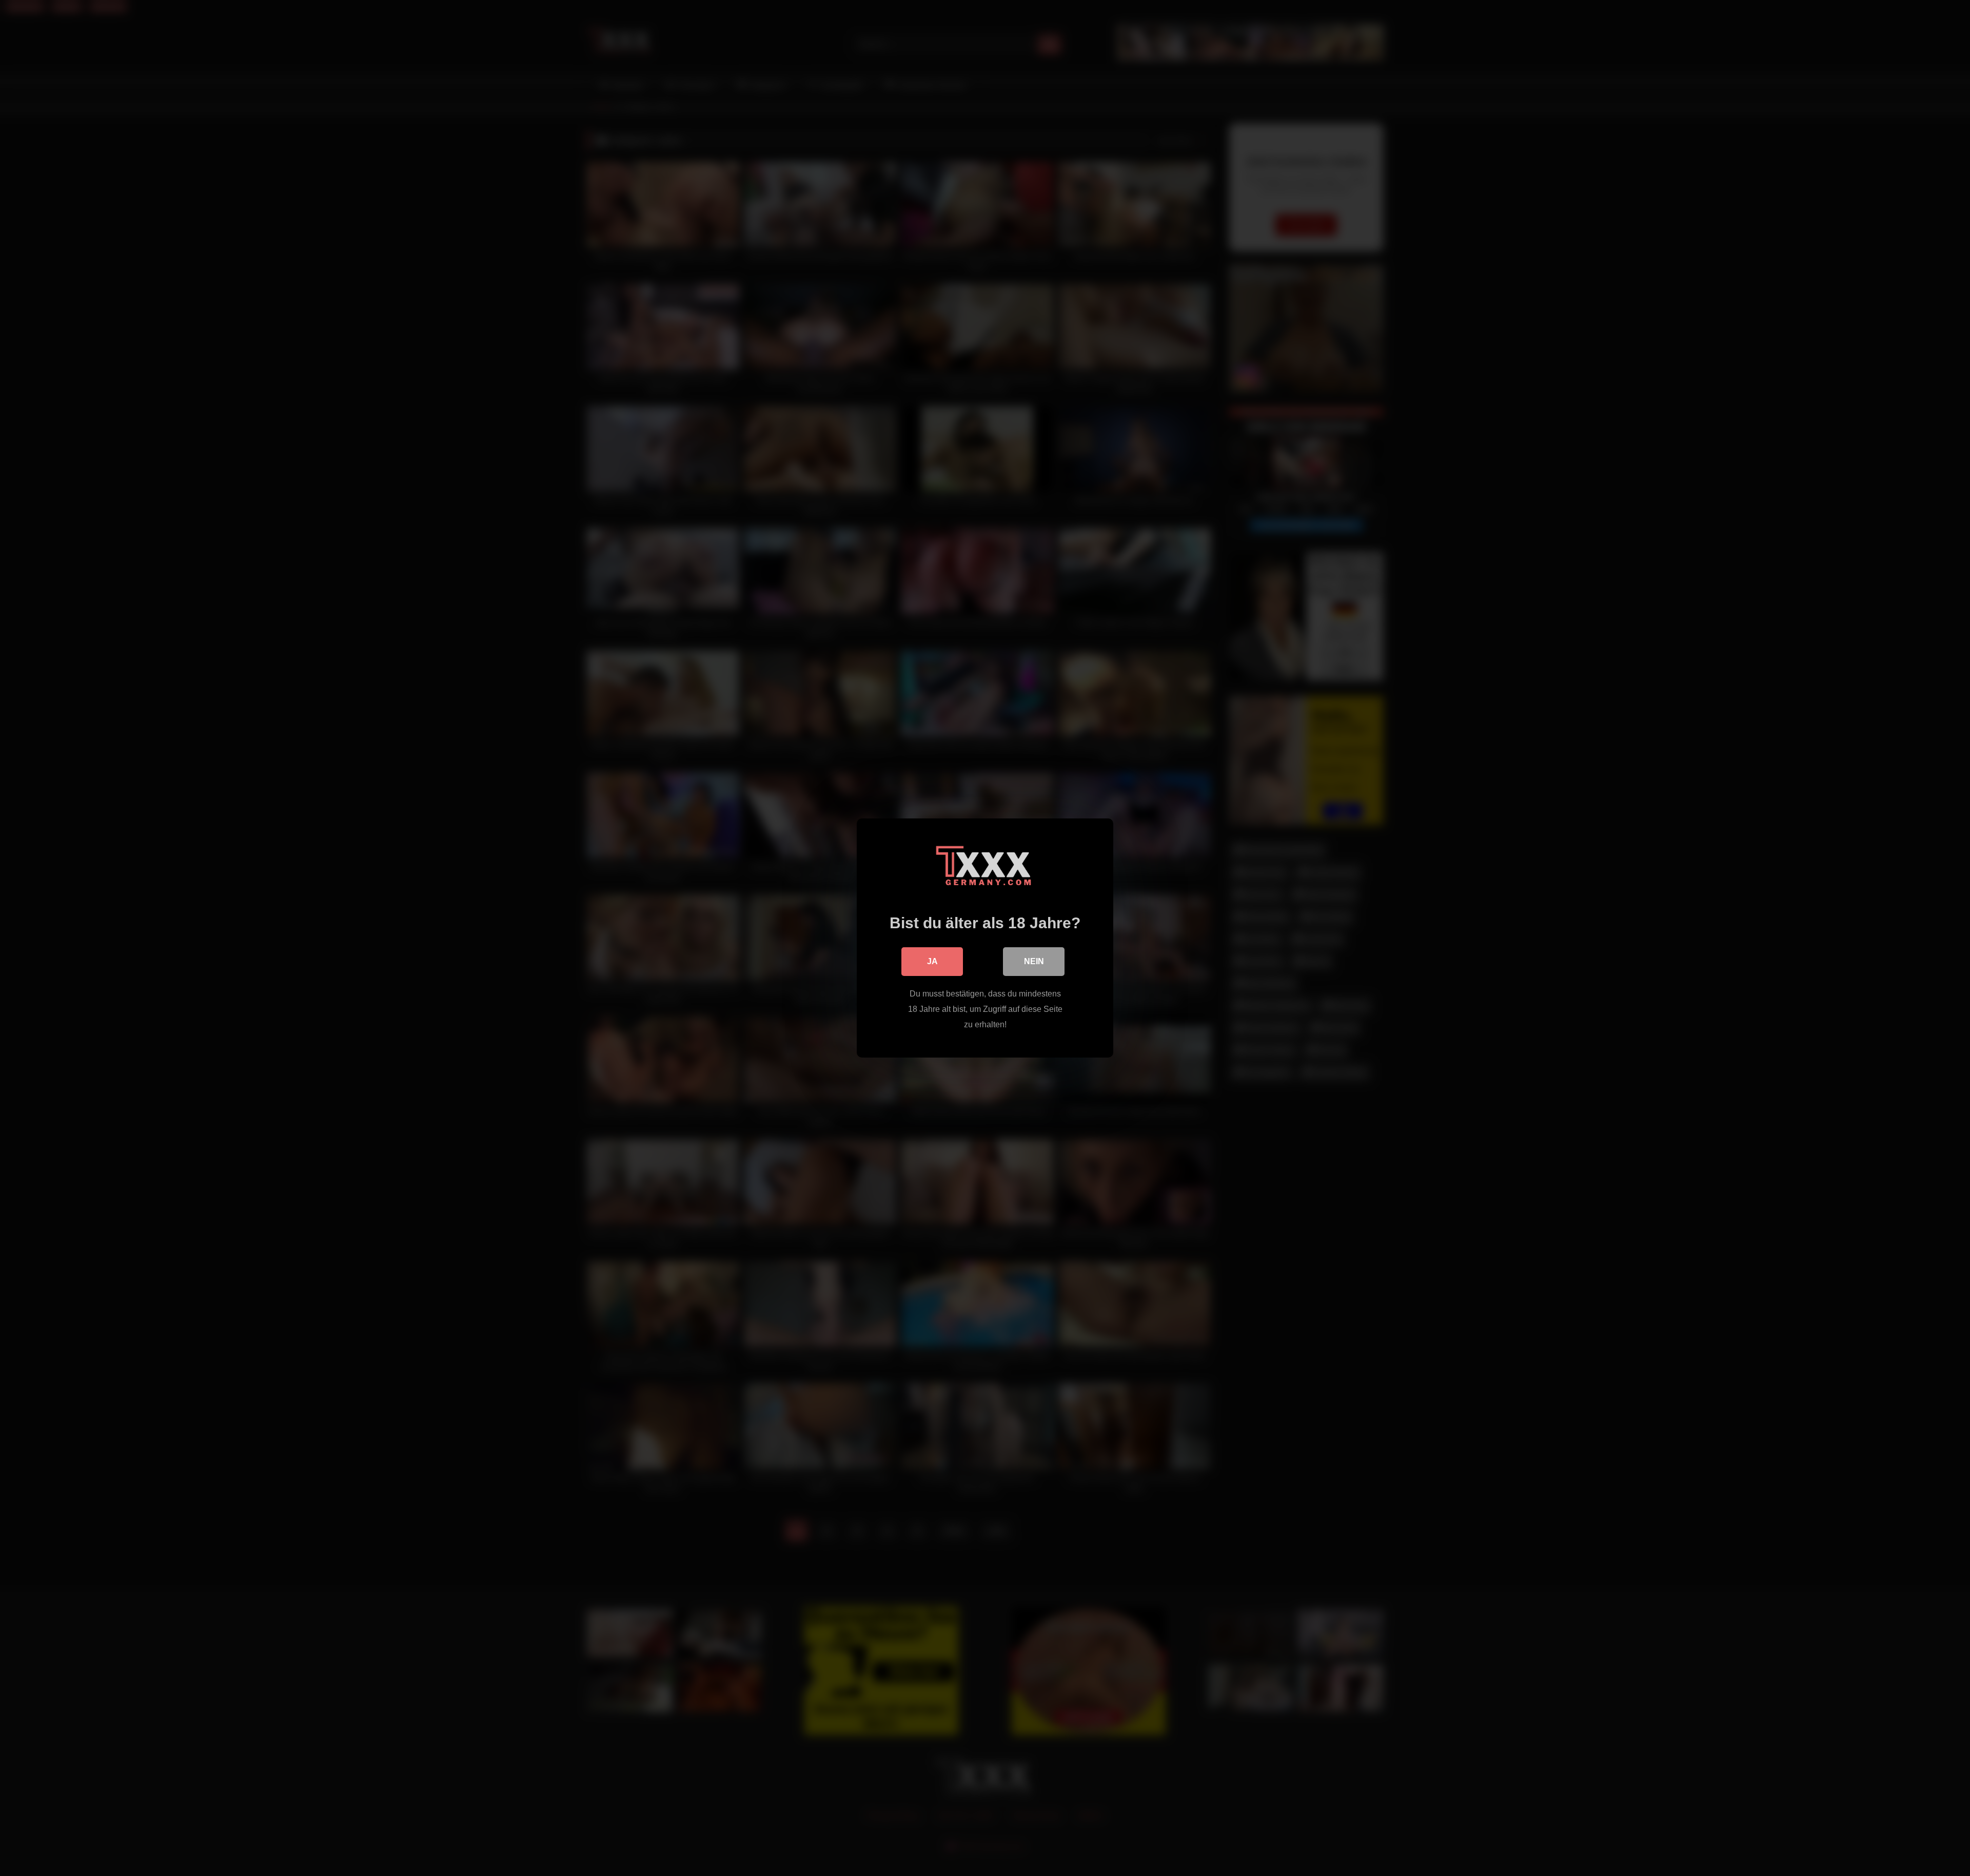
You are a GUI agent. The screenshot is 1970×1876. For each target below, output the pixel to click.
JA (932, 961)
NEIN (1034, 961)
